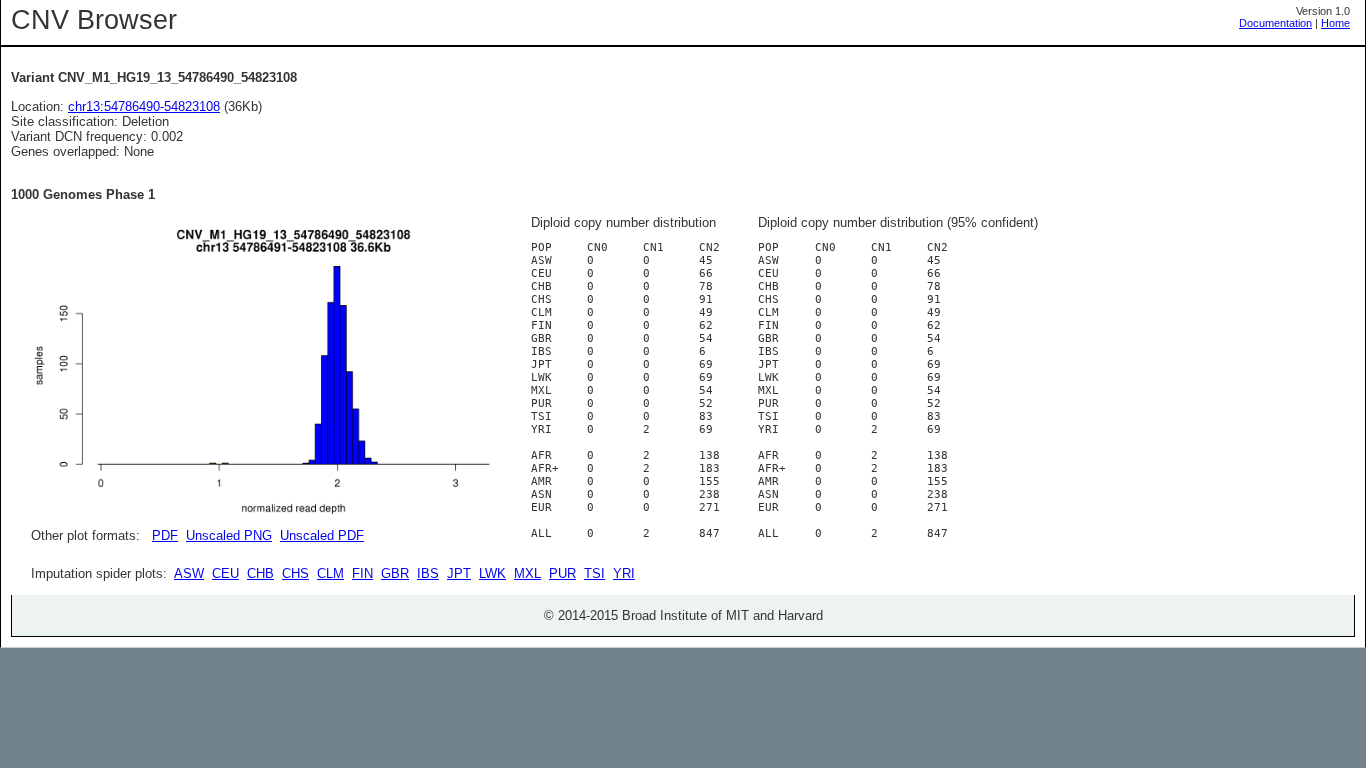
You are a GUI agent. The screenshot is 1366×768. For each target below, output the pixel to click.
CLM (330, 573)
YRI (624, 573)
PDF (165, 535)
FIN (362, 573)
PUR (562, 573)
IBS (428, 573)
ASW (189, 573)
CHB (260, 573)
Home (1335, 23)
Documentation (1275, 23)
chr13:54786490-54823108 (144, 106)
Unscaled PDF (322, 535)
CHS (295, 573)
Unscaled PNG (229, 535)
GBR (395, 573)
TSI (594, 573)
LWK (492, 573)
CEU (225, 573)
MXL (527, 573)
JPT (459, 573)
